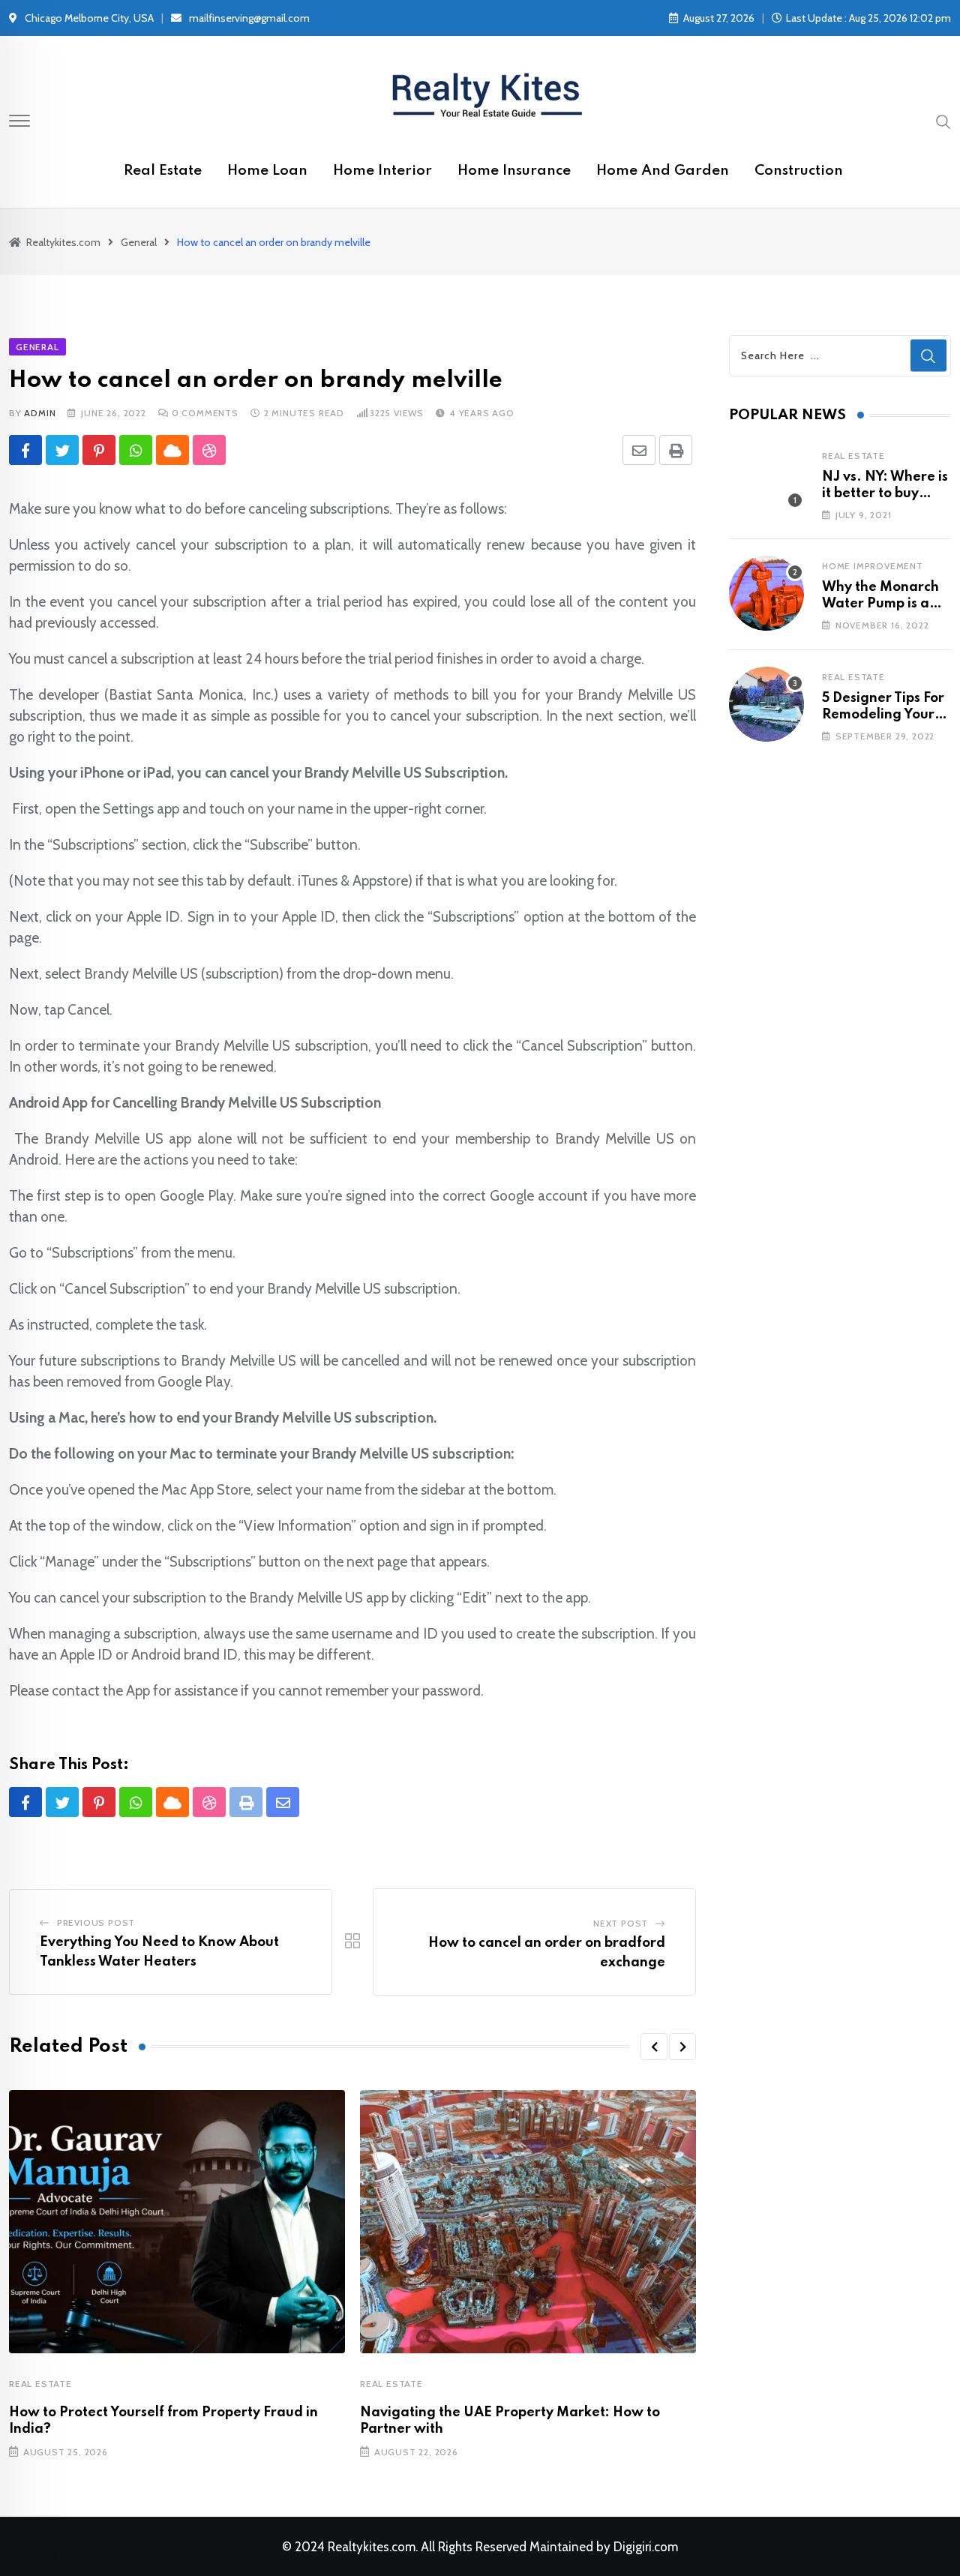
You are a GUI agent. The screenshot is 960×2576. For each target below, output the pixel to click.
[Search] (943, 121)
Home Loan (267, 171)
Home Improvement (873, 566)
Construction (799, 171)
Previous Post (96, 1922)
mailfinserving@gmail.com (249, 18)
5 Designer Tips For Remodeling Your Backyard (883, 715)
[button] (654, 2047)
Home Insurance (514, 171)
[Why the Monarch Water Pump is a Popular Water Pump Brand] (766, 593)
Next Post (621, 1923)
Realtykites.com (372, 2547)
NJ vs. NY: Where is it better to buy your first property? (885, 494)
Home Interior (382, 171)
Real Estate (163, 171)
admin (40, 413)
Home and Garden (663, 171)
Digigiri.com (646, 2547)
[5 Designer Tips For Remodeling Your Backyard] (766, 704)
